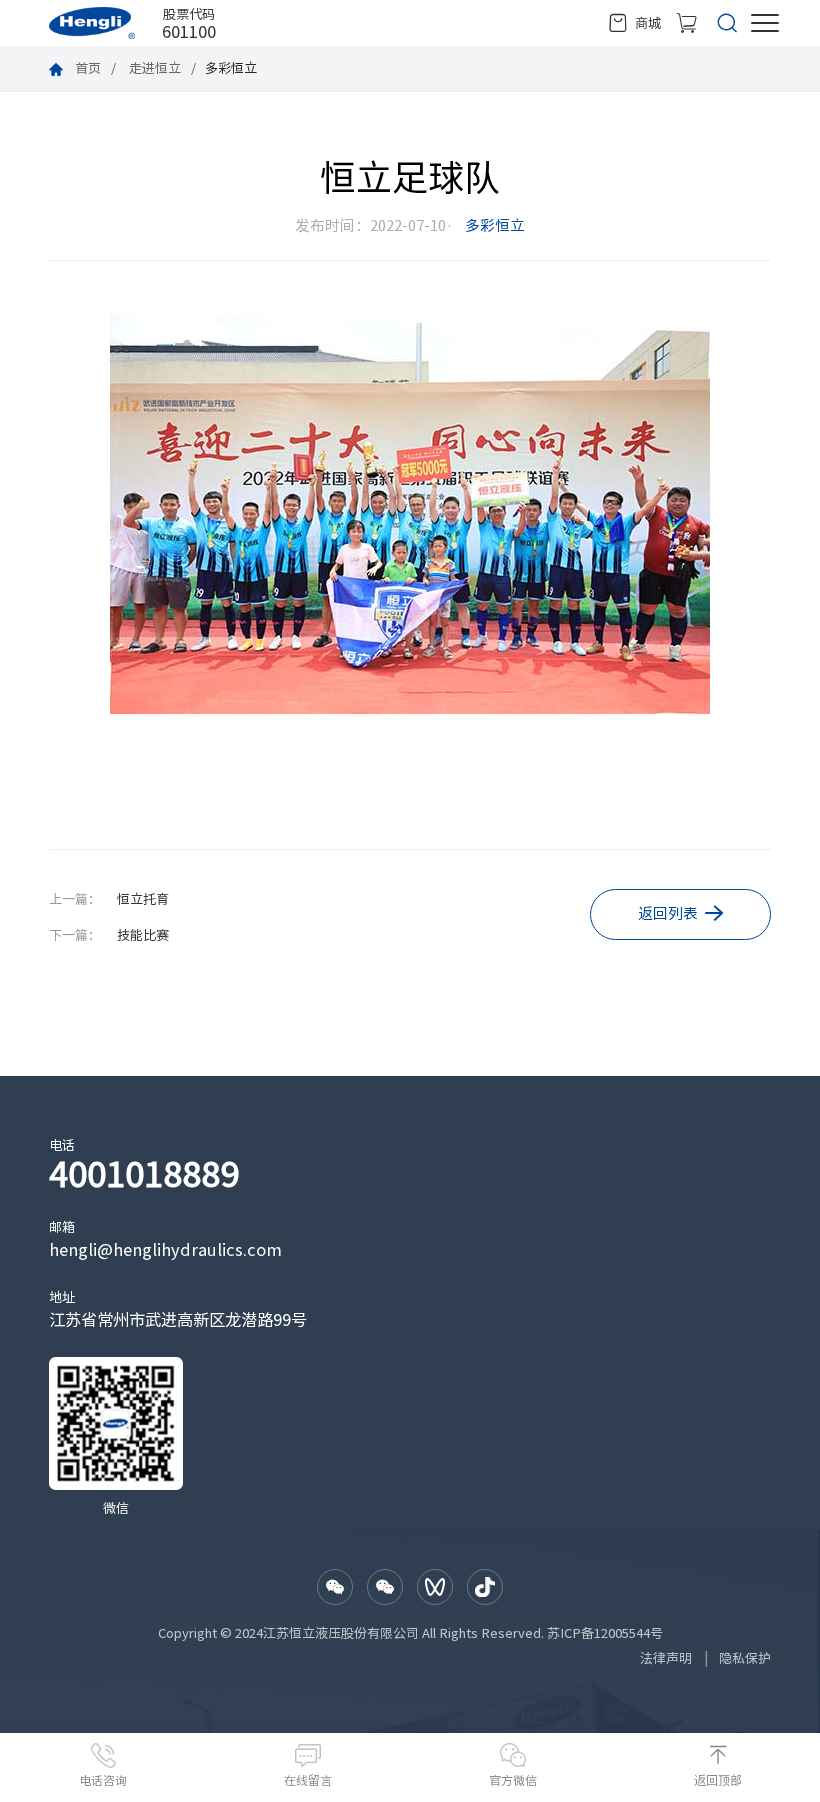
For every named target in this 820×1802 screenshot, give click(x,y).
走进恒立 (155, 68)
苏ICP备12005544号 (605, 1633)
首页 (88, 68)
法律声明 (666, 1658)
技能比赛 (143, 935)
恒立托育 (143, 899)
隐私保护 (745, 1658)
